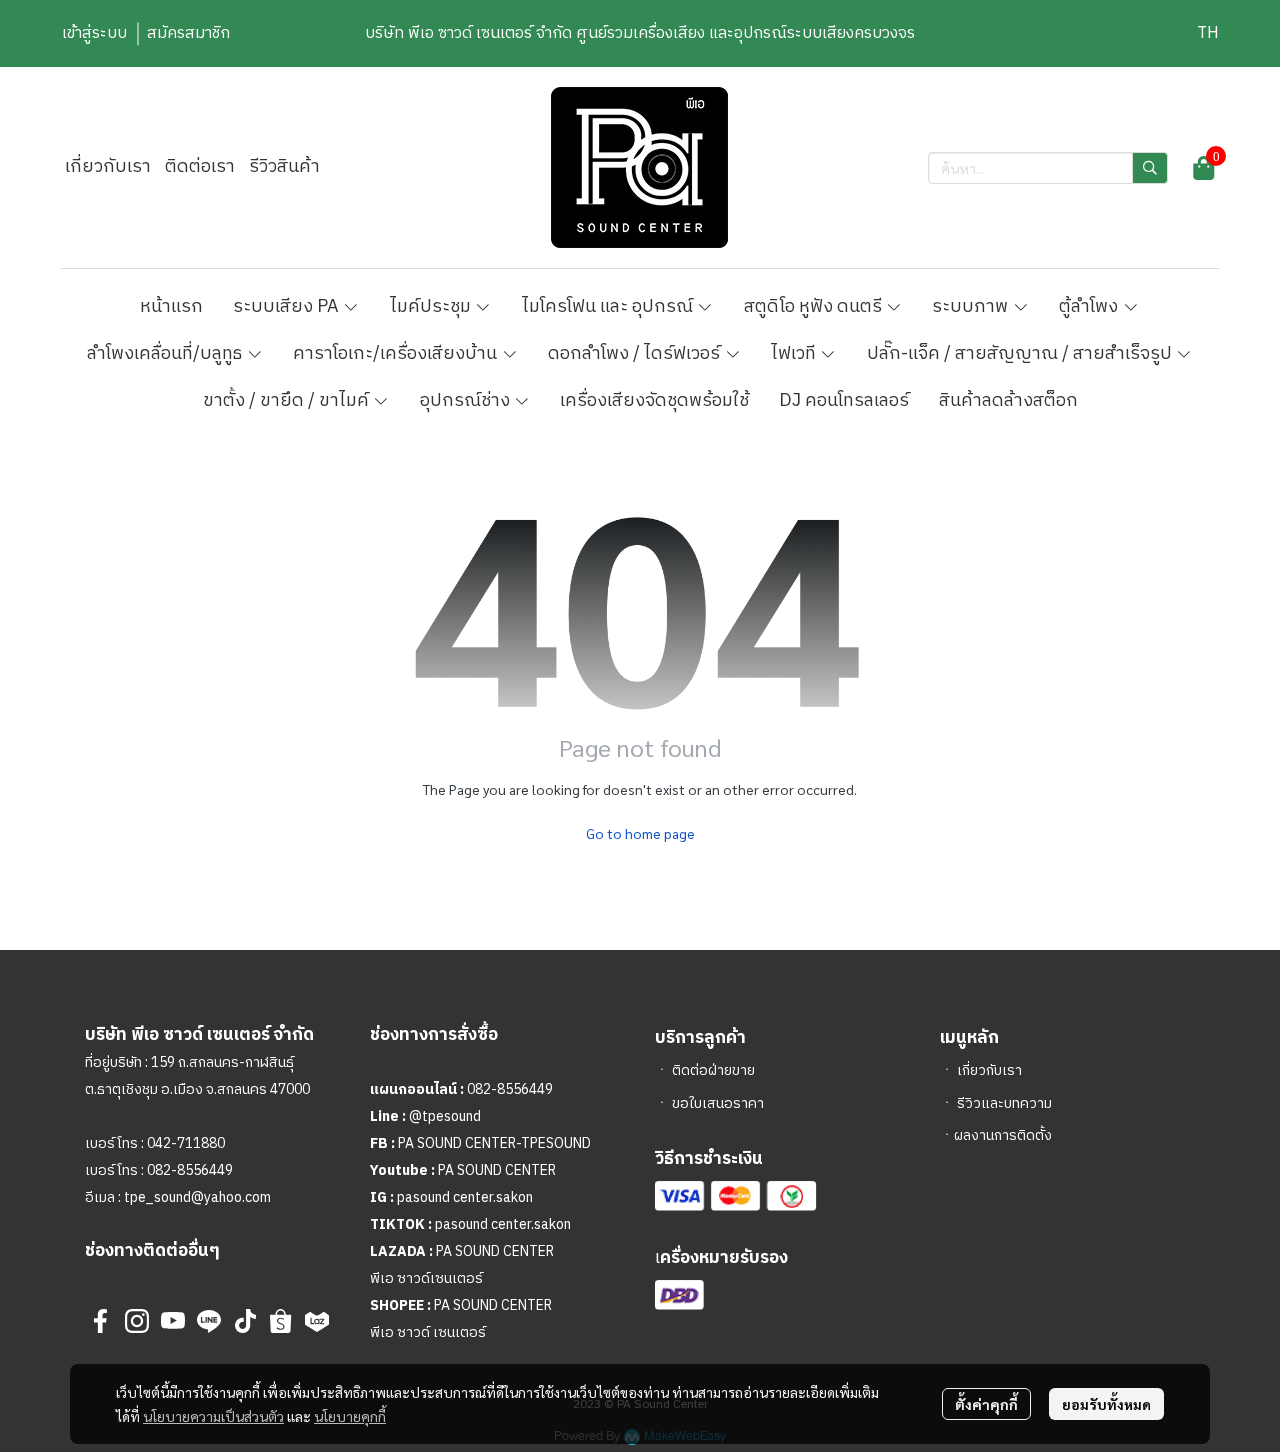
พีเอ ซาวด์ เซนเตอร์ (428, 1332)
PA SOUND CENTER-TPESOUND (494, 1143)
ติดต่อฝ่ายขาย (713, 1070)
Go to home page (640, 833)
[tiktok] (245, 1321)
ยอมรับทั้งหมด (1106, 1404)
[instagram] (137, 1321)
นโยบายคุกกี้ (350, 1416)
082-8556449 (190, 1170)
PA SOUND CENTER (497, 1170)
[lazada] (317, 1321)
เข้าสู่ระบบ (94, 33)
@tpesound (445, 1116)
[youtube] (173, 1321)
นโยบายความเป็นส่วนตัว (213, 1416)
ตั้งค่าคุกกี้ (986, 1404)
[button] (1208, 33)
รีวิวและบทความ (1004, 1103)
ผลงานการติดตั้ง (1003, 1135)
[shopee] (281, 1321)
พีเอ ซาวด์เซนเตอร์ (426, 1278)
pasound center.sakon (465, 1197)
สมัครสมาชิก (188, 33)
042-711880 (186, 1143)
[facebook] (101, 1321)
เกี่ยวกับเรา (989, 1070)
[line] (209, 1321)
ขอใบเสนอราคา (718, 1103)
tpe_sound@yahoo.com (196, 1197)
